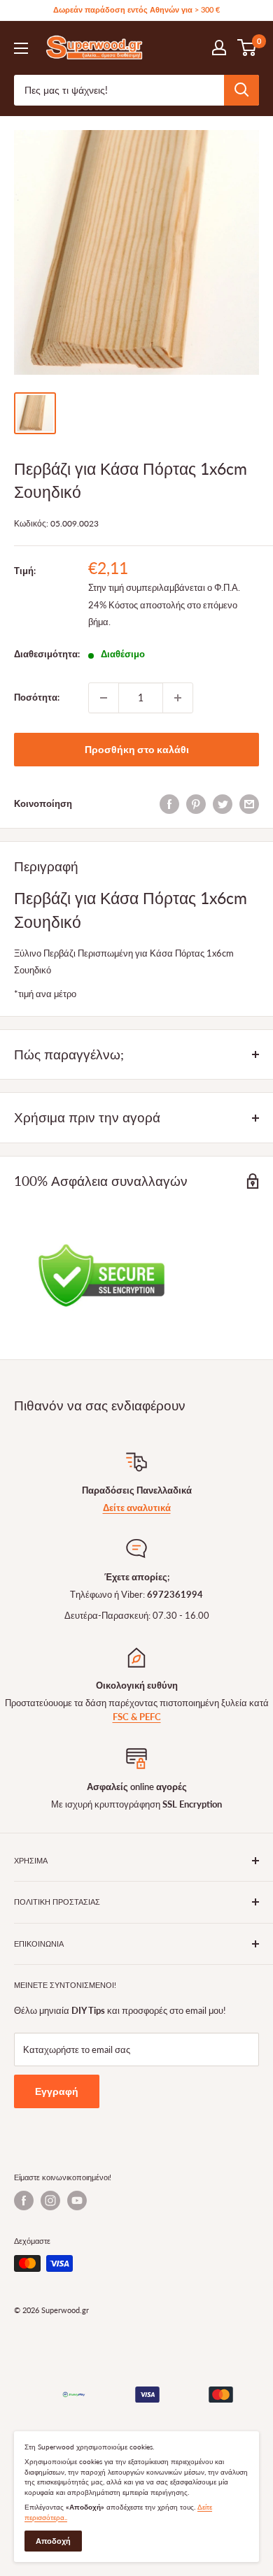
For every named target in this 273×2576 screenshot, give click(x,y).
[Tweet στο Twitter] (223, 804)
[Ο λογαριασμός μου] (219, 48)
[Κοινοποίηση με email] (249, 804)
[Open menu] (21, 48)
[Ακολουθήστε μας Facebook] (24, 2201)
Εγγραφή (57, 2091)
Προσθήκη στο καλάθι (137, 749)
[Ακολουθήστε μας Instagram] (50, 2201)
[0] (247, 48)
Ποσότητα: (37, 697)
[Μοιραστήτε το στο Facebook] (169, 804)
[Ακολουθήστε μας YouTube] (77, 2201)
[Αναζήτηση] (241, 90)
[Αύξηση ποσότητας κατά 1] (178, 698)
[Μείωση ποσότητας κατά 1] (104, 698)
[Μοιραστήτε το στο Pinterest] (196, 804)
